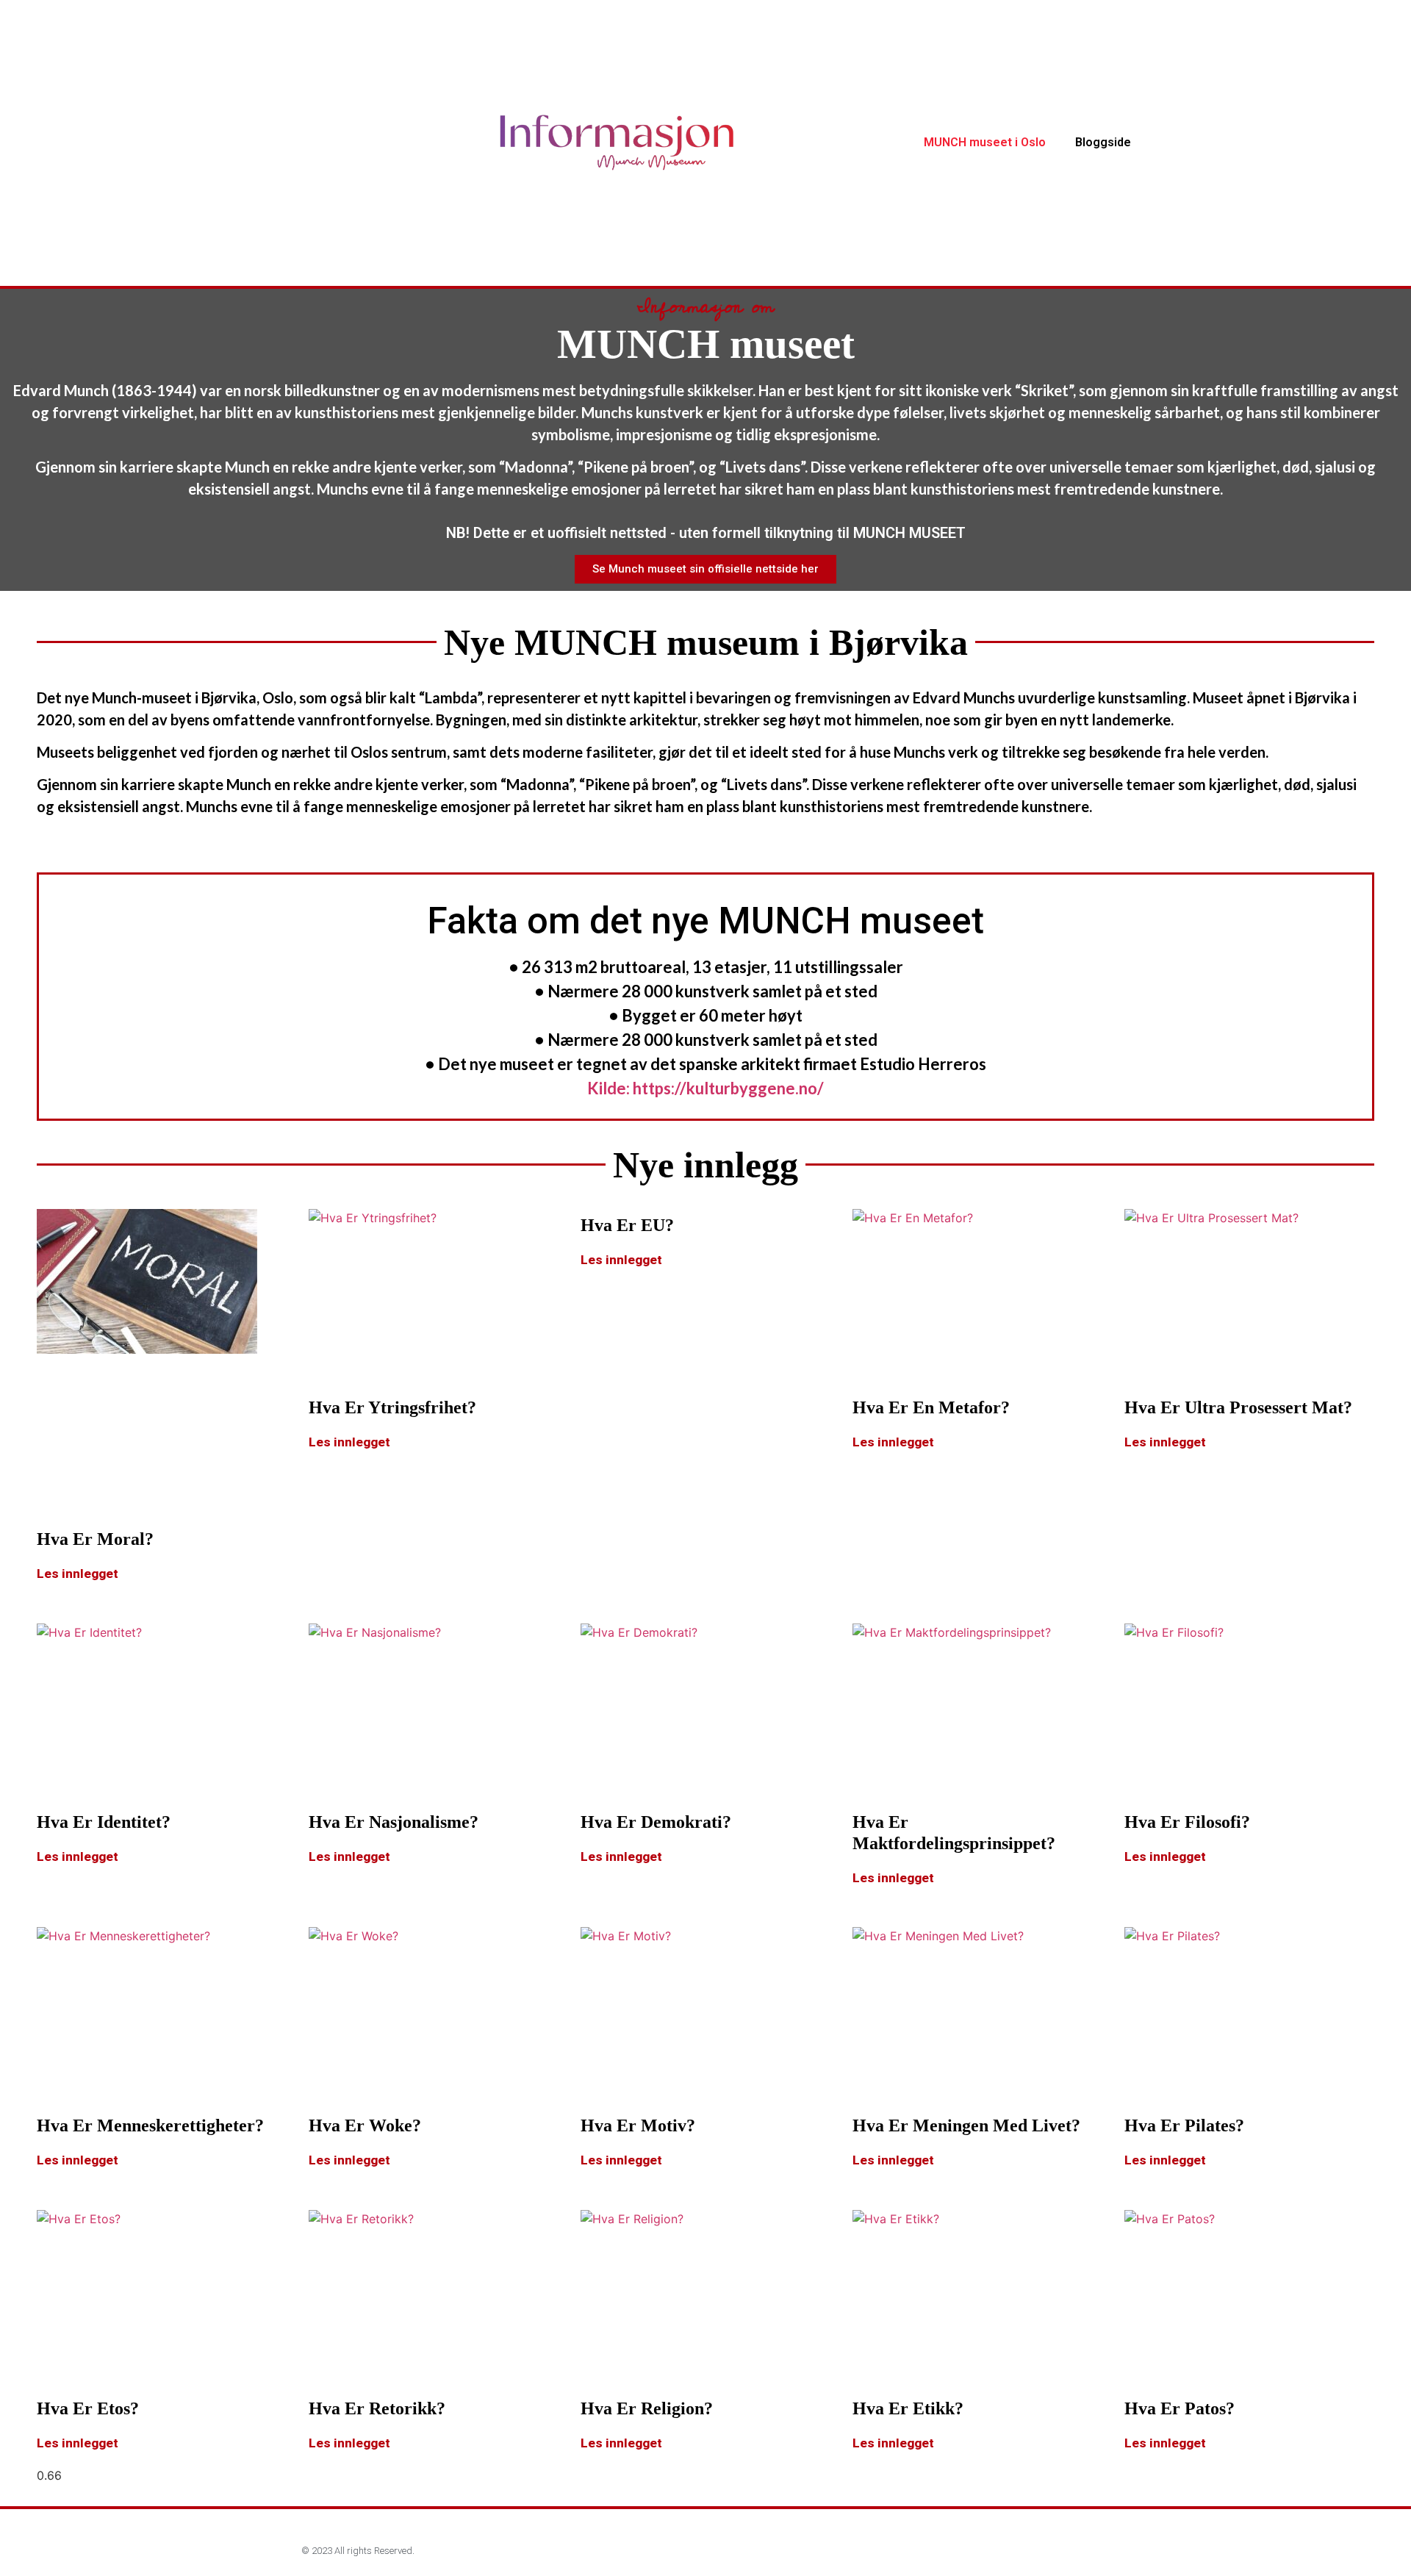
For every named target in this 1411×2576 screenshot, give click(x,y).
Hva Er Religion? (647, 2408)
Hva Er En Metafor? (931, 1407)
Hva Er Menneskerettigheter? (150, 2125)
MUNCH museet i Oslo (985, 142)
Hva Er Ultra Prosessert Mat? (1238, 1407)
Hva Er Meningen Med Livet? (966, 2125)
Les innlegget (78, 1574)
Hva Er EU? (627, 1225)
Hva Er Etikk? (908, 2408)
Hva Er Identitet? (104, 1822)
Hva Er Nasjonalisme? (394, 1822)
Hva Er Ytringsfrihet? (392, 1407)
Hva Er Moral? (95, 1539)
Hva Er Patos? (1180, 2408)
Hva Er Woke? (365, 2125)
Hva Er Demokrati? (656, 1822)
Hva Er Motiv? (638, 2125)
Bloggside (1103, 142)
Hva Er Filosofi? (1187, 1822)
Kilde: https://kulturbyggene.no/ (705, 1088)
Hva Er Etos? (88, 2408)
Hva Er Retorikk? (377, 2408)
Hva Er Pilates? (1184, 2125)
